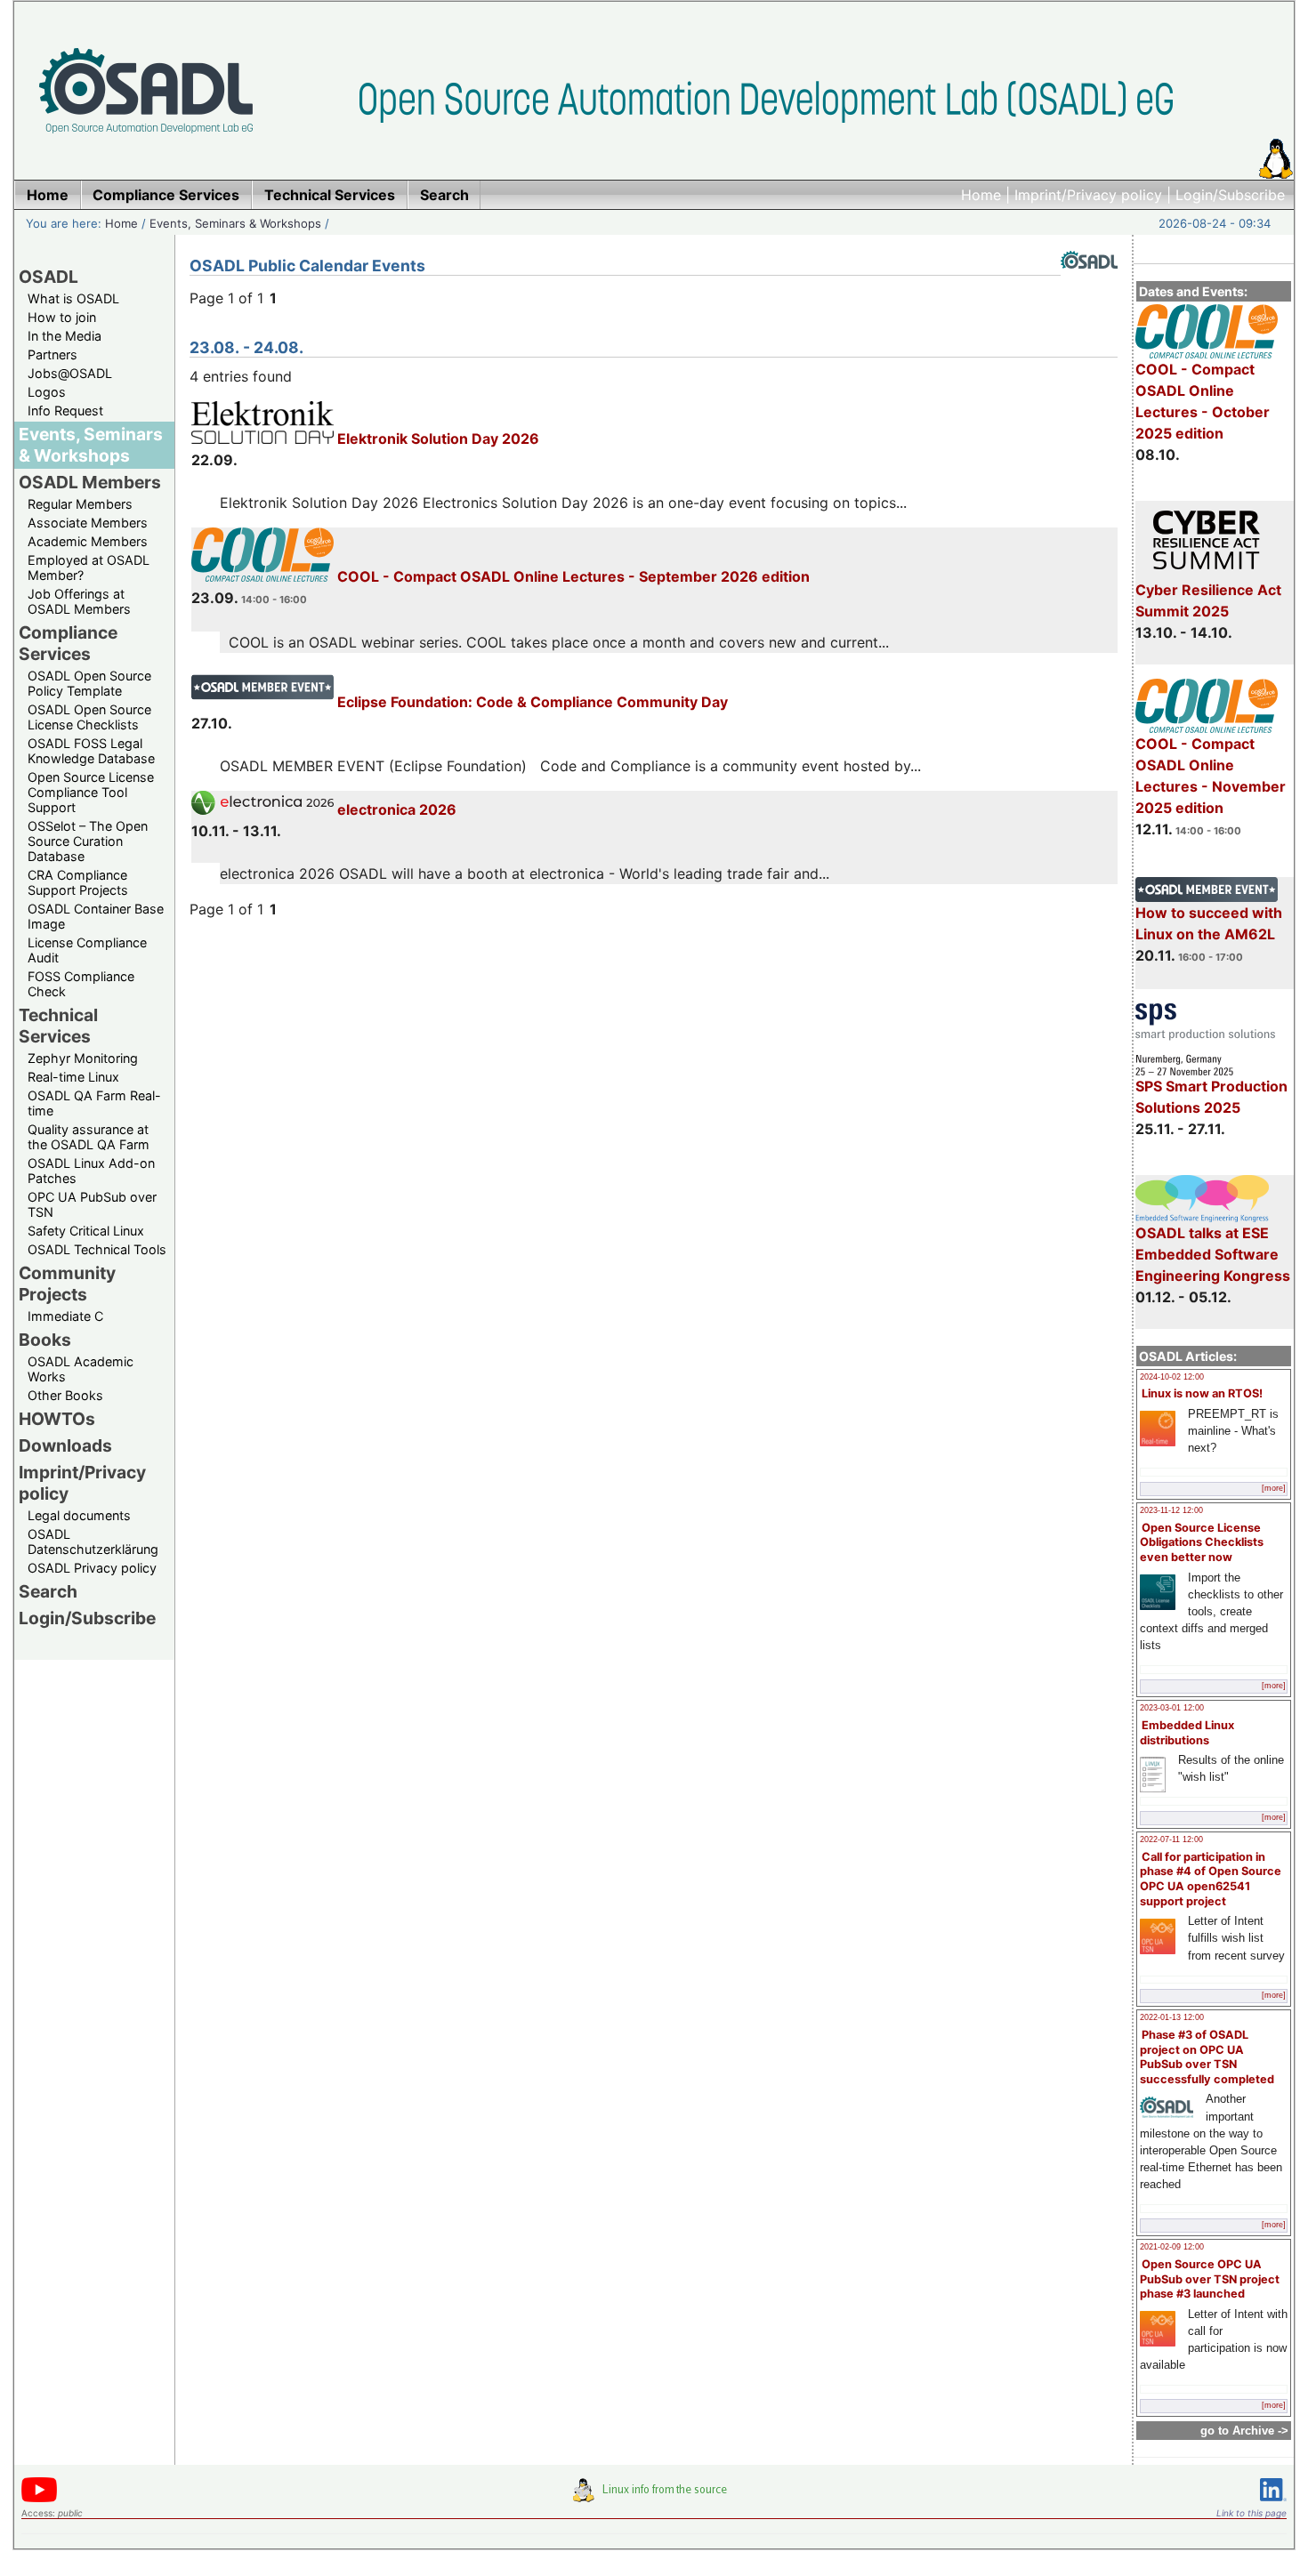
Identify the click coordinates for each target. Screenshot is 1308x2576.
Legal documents (79, 1515)
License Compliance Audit (87, 950)
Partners (52, 354)
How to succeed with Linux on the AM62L (1209, 923)
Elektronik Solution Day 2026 (436, 439)
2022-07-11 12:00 (1171, 1839)
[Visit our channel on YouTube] (39, 2499)
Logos (47, 392)
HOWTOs (57, 1419)
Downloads (65, 1445)
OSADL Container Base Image (96, 916)
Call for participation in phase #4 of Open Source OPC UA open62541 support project (1211, 1879)
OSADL (48, 277)
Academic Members (88, 541)
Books (45, 1340)
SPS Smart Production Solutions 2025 (1211, 1097)
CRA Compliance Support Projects (78, 882)
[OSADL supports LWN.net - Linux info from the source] (654, 2497)
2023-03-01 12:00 (1172, 1708)
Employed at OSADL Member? (89, 568)
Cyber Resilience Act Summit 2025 (1208, 600)
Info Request (65, 411)
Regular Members (80, 504)
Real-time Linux (73, 1077)
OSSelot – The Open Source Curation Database (88, 841)
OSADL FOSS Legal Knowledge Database (91, 751)
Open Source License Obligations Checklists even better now (1202, 1542)
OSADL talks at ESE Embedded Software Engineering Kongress (1213, 1254)
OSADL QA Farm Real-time (94, 1103)
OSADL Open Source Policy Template (89, 683)
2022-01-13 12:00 (1172, 2017)
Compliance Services (68, 643)
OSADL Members (90, 482)
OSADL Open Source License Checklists (89, 717)
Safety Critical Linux (86, 1231)
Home (981, 195)
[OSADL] (1089, 282)
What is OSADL (73, 298)
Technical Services (58, 1026)
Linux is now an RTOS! (1202, 1393)
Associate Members (88, 523)
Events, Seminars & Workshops (235, 223)
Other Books (65, 1395)
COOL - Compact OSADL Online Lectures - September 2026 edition (572, 576)
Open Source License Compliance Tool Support (91, 792)
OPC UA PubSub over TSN (92, 1204)
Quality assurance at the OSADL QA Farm (89, 1137)
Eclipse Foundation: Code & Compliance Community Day (531, 702)
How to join (62, 317)
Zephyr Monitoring (83, 1058)
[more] (1274, 1488)
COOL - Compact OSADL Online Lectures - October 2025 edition (1203, 401)
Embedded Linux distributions (1187, 1733)
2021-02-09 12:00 (1172, 2247)
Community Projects (67, 1284)
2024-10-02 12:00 (1172, 1377)
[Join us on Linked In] (1273, 2504)
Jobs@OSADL (70, 373)
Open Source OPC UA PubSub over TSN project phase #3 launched (1210, 2279)
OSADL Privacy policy (92, 1568)
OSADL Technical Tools (97, 1249)
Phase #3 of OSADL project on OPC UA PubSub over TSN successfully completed (1207, 2057)
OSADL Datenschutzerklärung (93, 1542)
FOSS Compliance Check (81, 984)
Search (48, 1591)
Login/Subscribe (1230, 195)
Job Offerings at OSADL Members (79, 601)
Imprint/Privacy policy (1088, 195)
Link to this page (1251, 2513)
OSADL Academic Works (81, 1369)
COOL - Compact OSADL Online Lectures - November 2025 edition (1211, 776)
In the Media (65, 336)
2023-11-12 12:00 (1171, 1510)
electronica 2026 (395, 809)
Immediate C (65, 1316)
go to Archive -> (1244, 2431)
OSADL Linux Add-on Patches (91, 1171)
